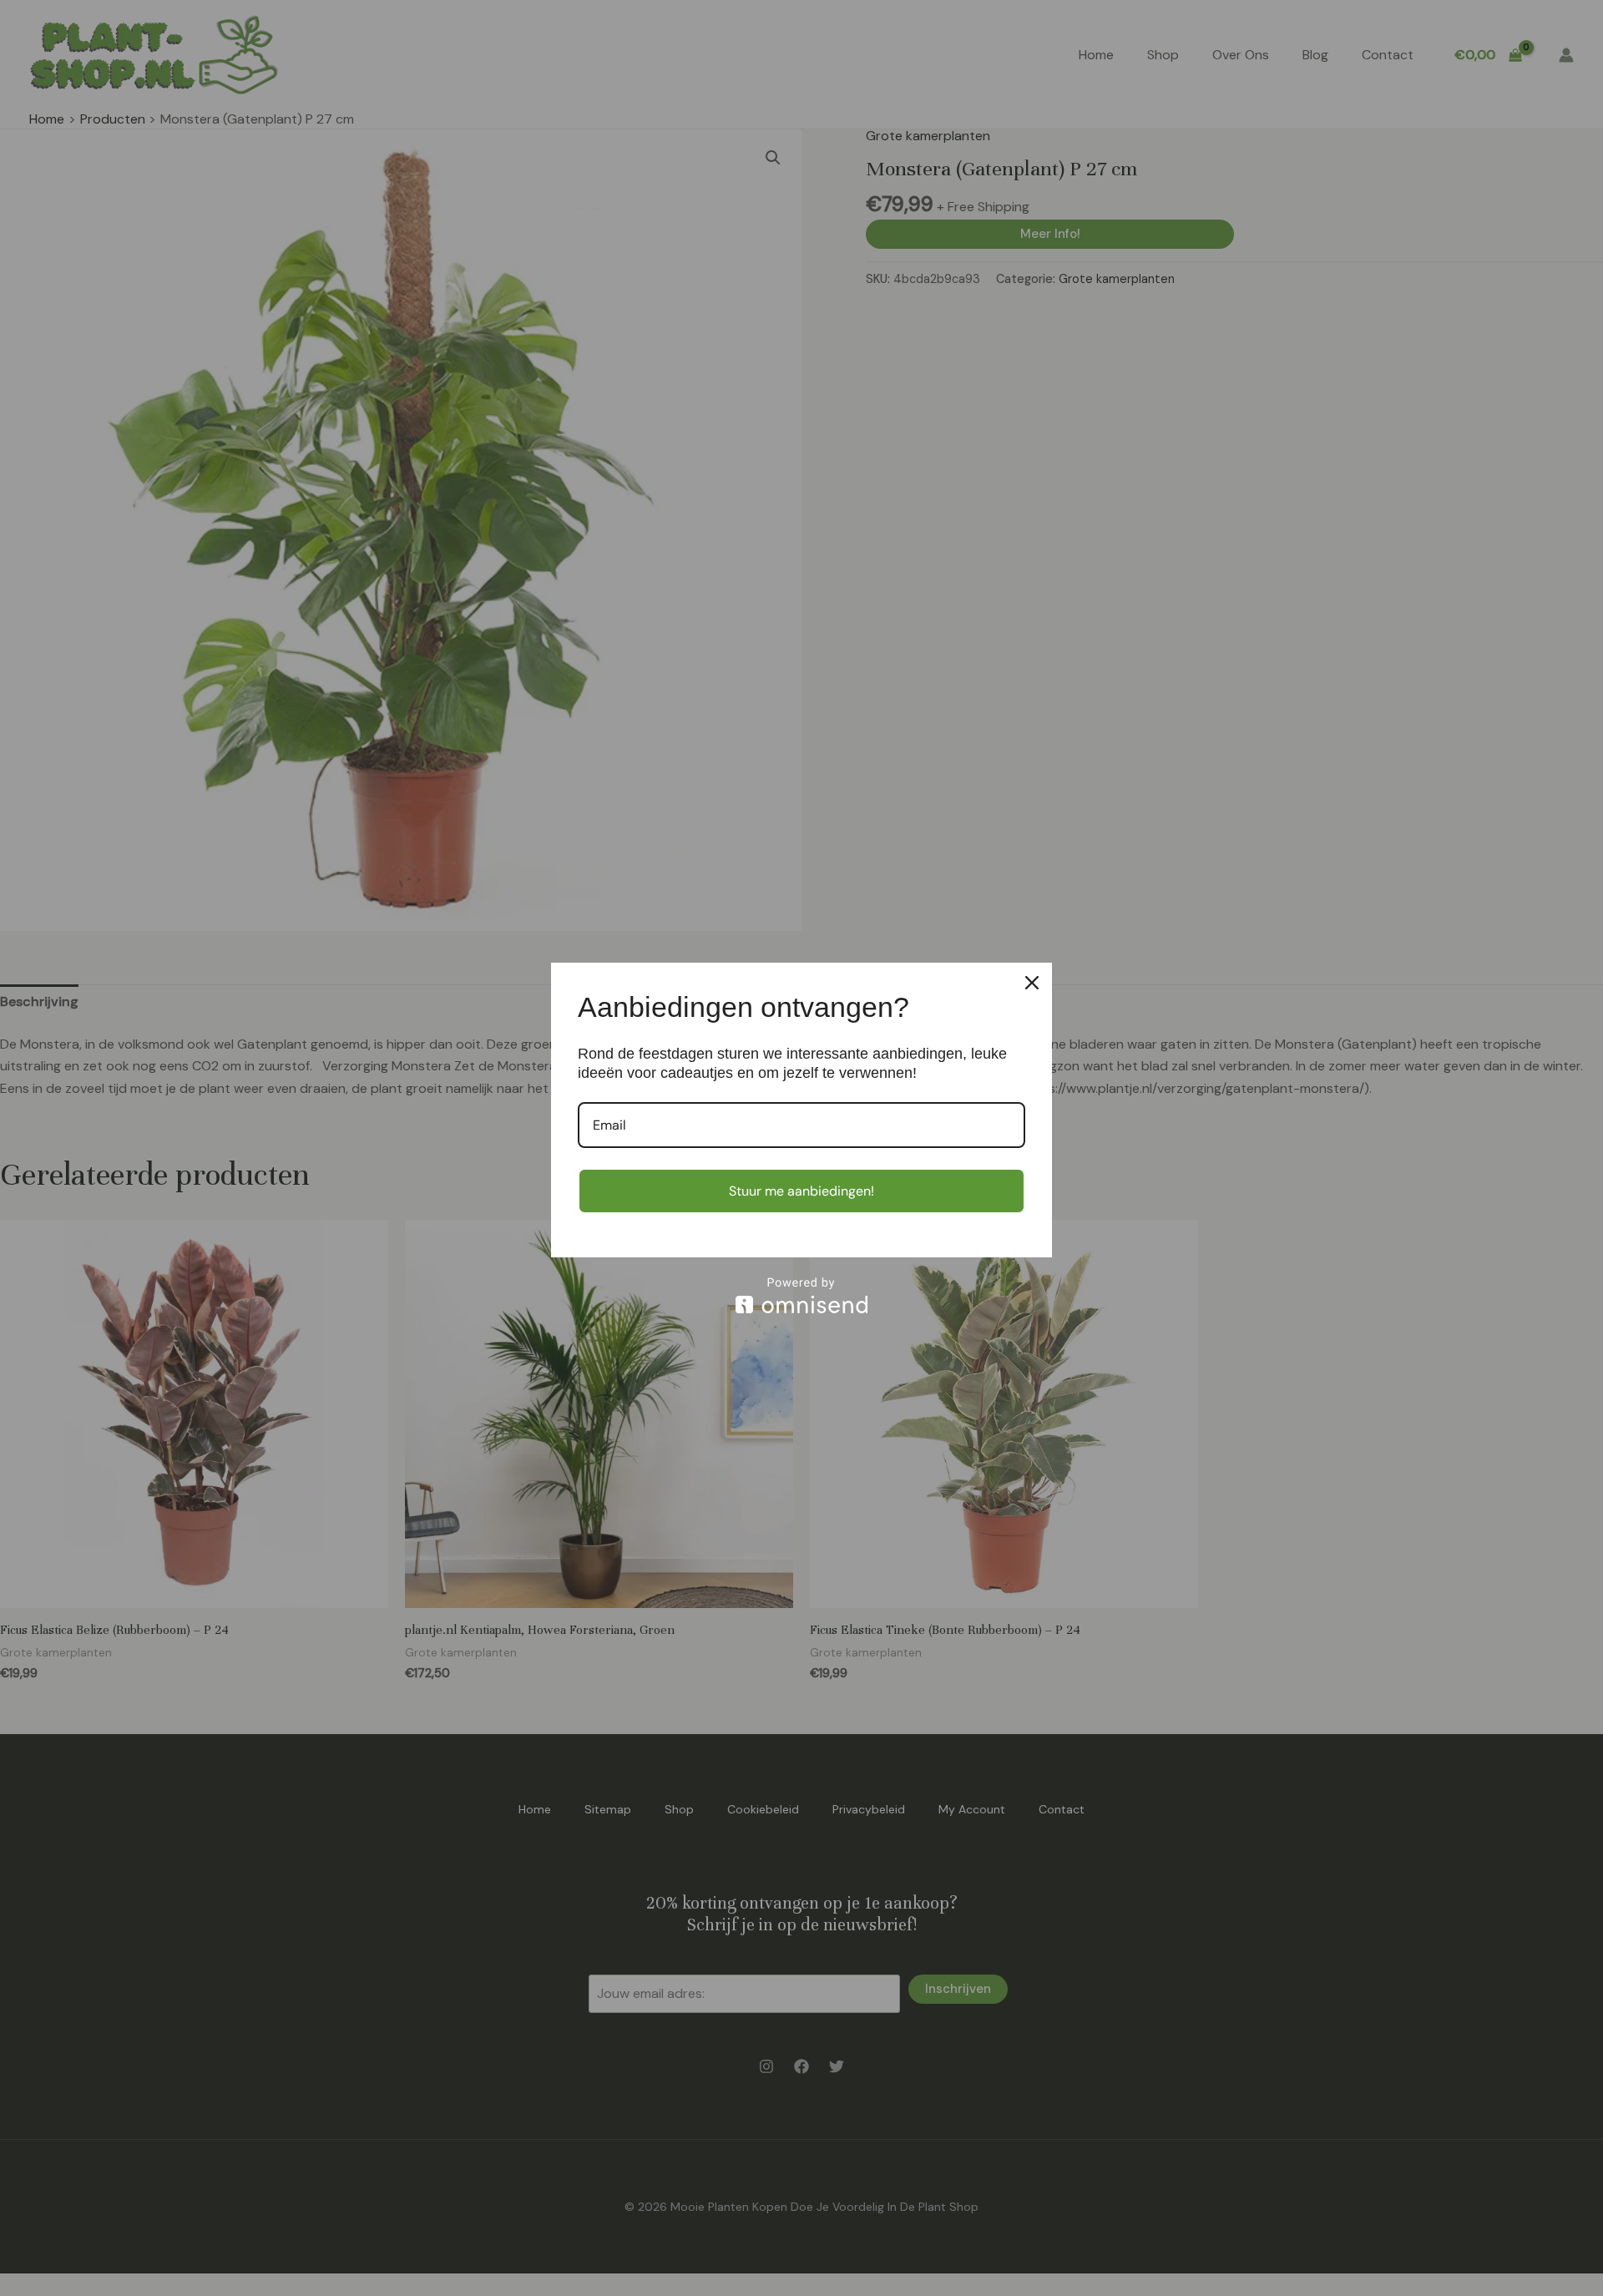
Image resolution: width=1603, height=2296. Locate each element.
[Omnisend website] (801, 1295)
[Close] (1032, 983)
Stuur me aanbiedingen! (801, 1191)
